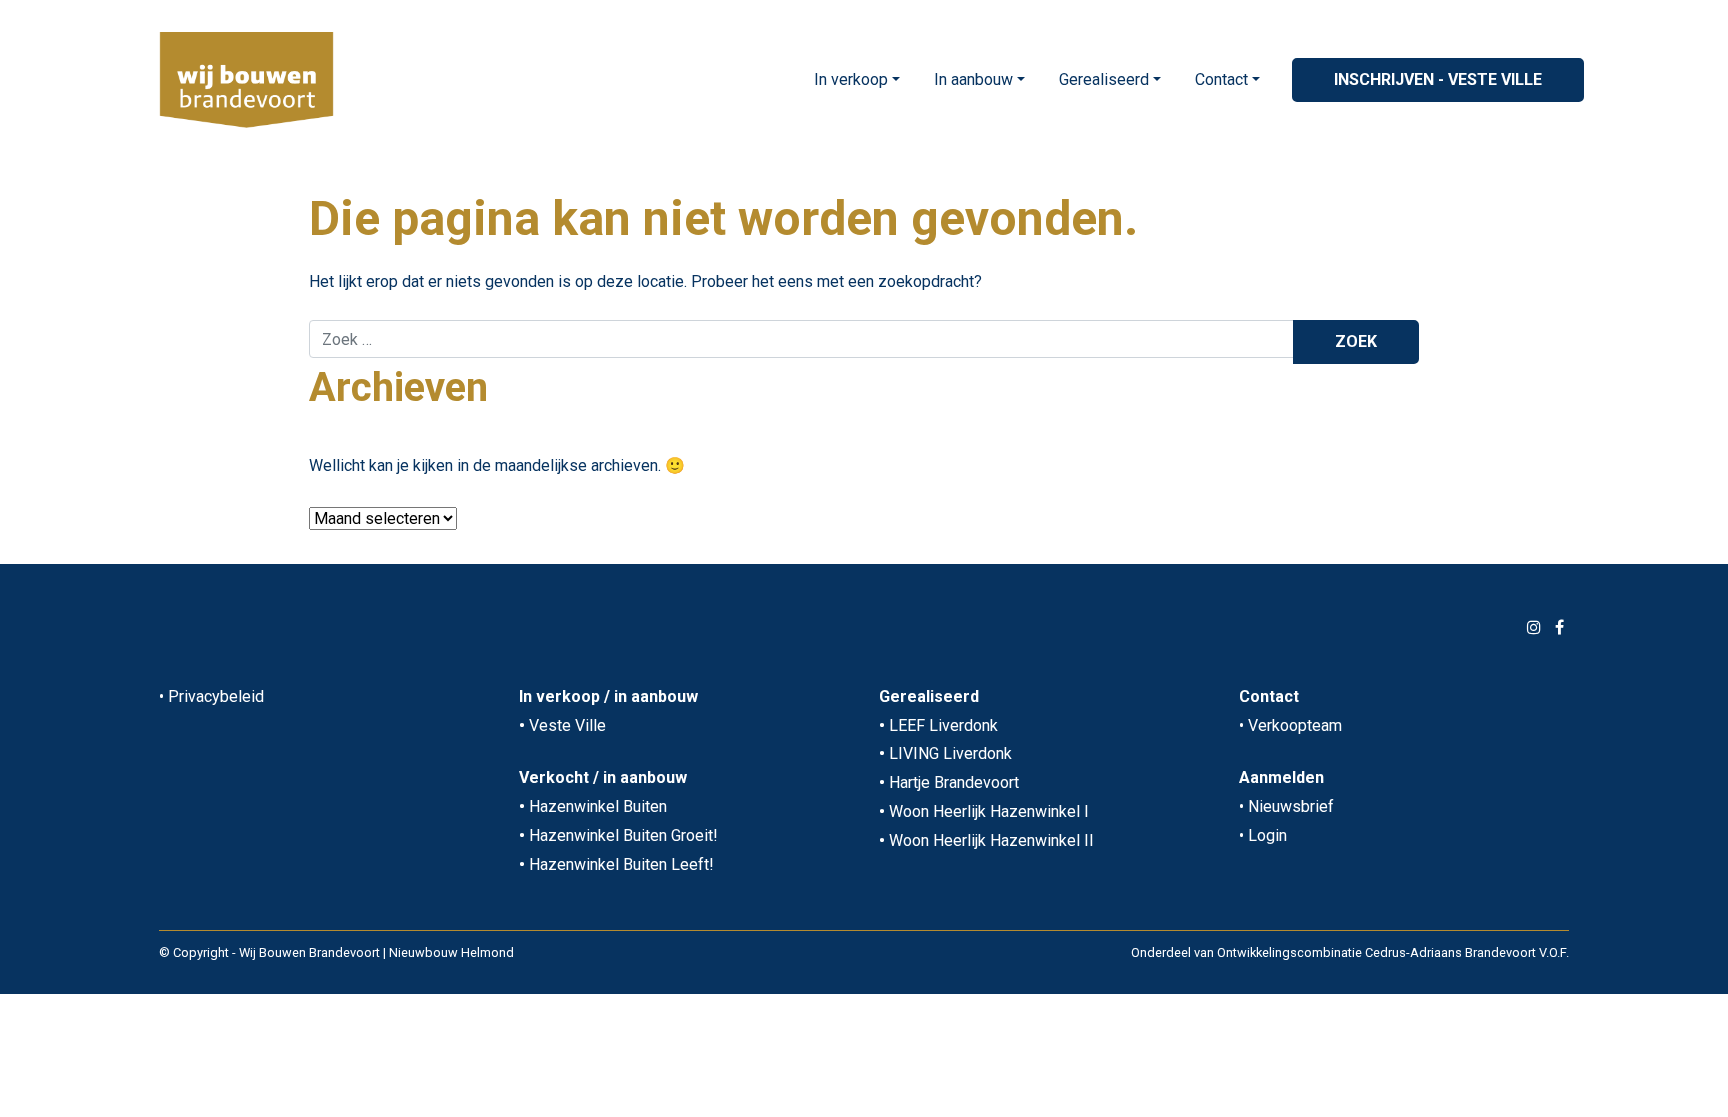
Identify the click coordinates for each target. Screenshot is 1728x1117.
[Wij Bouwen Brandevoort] (246, 80)
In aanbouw (973, 79)
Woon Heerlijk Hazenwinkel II (991, 840)
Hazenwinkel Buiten (598, 806)
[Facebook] (1559, 627)
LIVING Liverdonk (950, 753)
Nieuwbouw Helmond (451, 952)
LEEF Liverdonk (943, 725)
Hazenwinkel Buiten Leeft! (621, 864)
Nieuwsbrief (1291, 806)
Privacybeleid (216, 696)
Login (1267, 835)
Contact (1221, 79)
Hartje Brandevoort (954, 782)
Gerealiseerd (1104, 79)
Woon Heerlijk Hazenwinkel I (989, 811)
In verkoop (851, 79)
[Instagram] (1534, 627)
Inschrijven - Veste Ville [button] (1438, 79)
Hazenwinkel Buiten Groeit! (623, 835)
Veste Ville (567, 725)
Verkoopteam (1295, 725)
